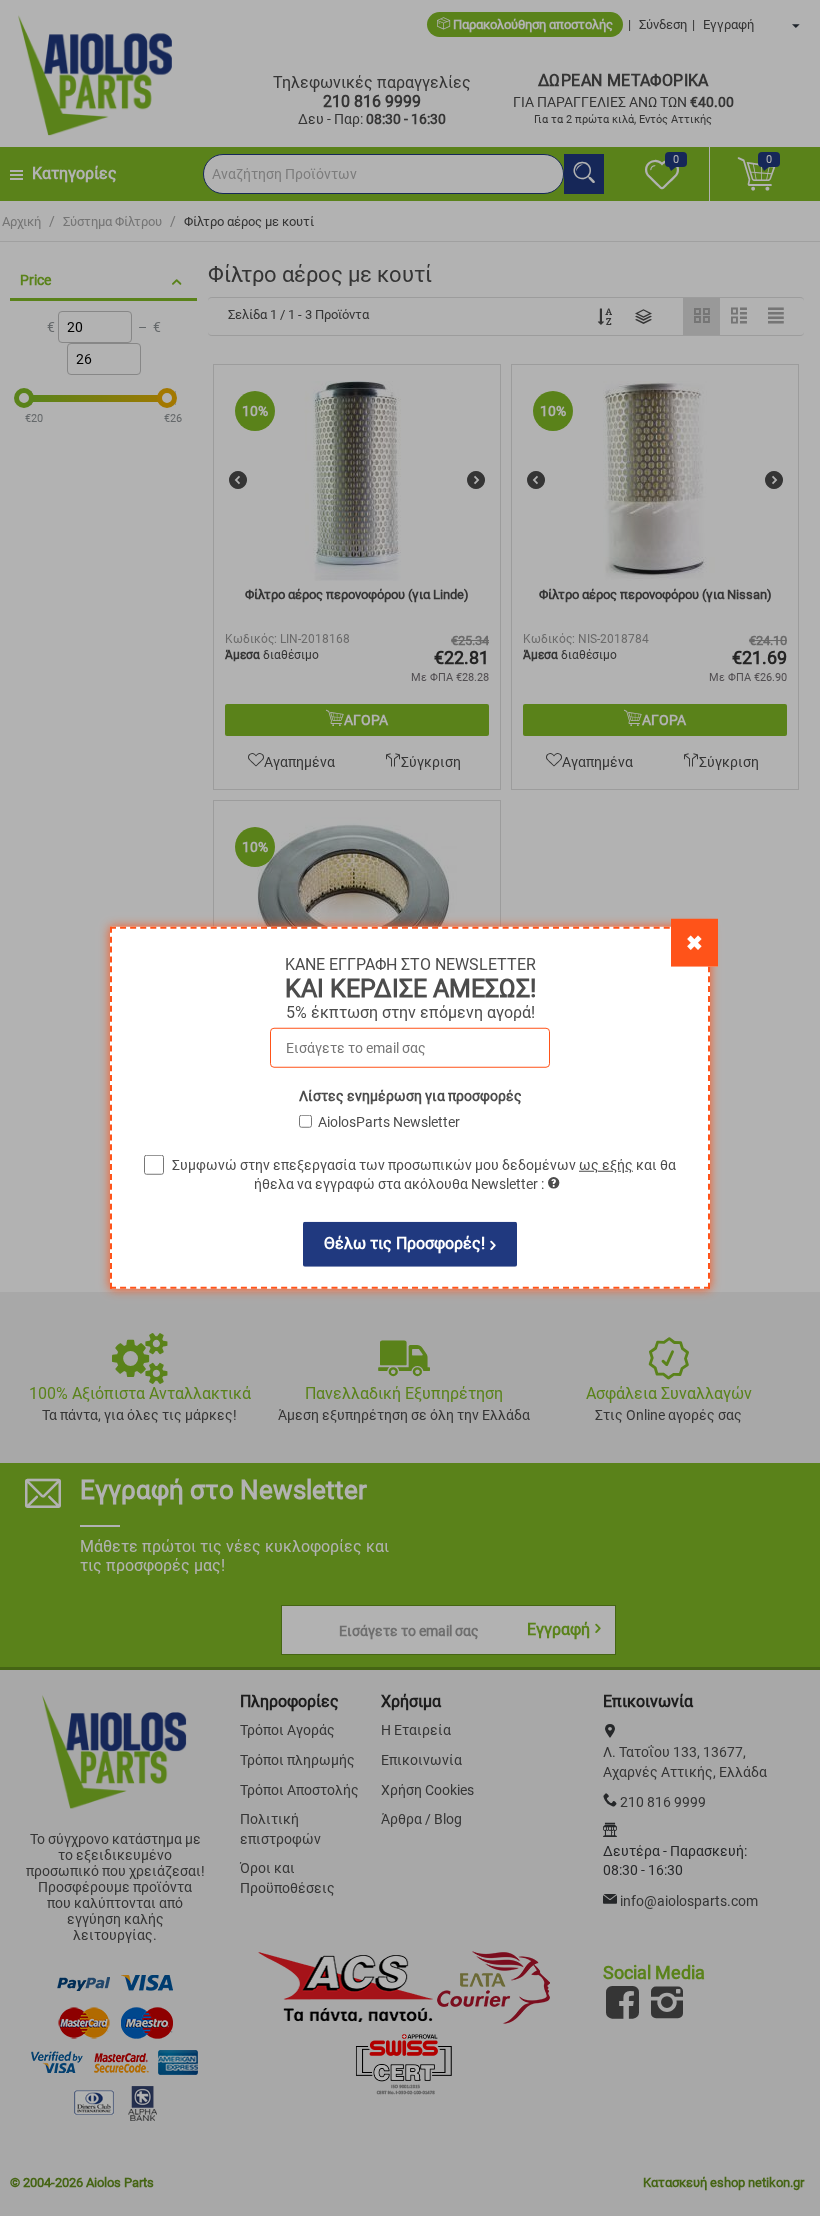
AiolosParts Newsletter (389, 1122)
